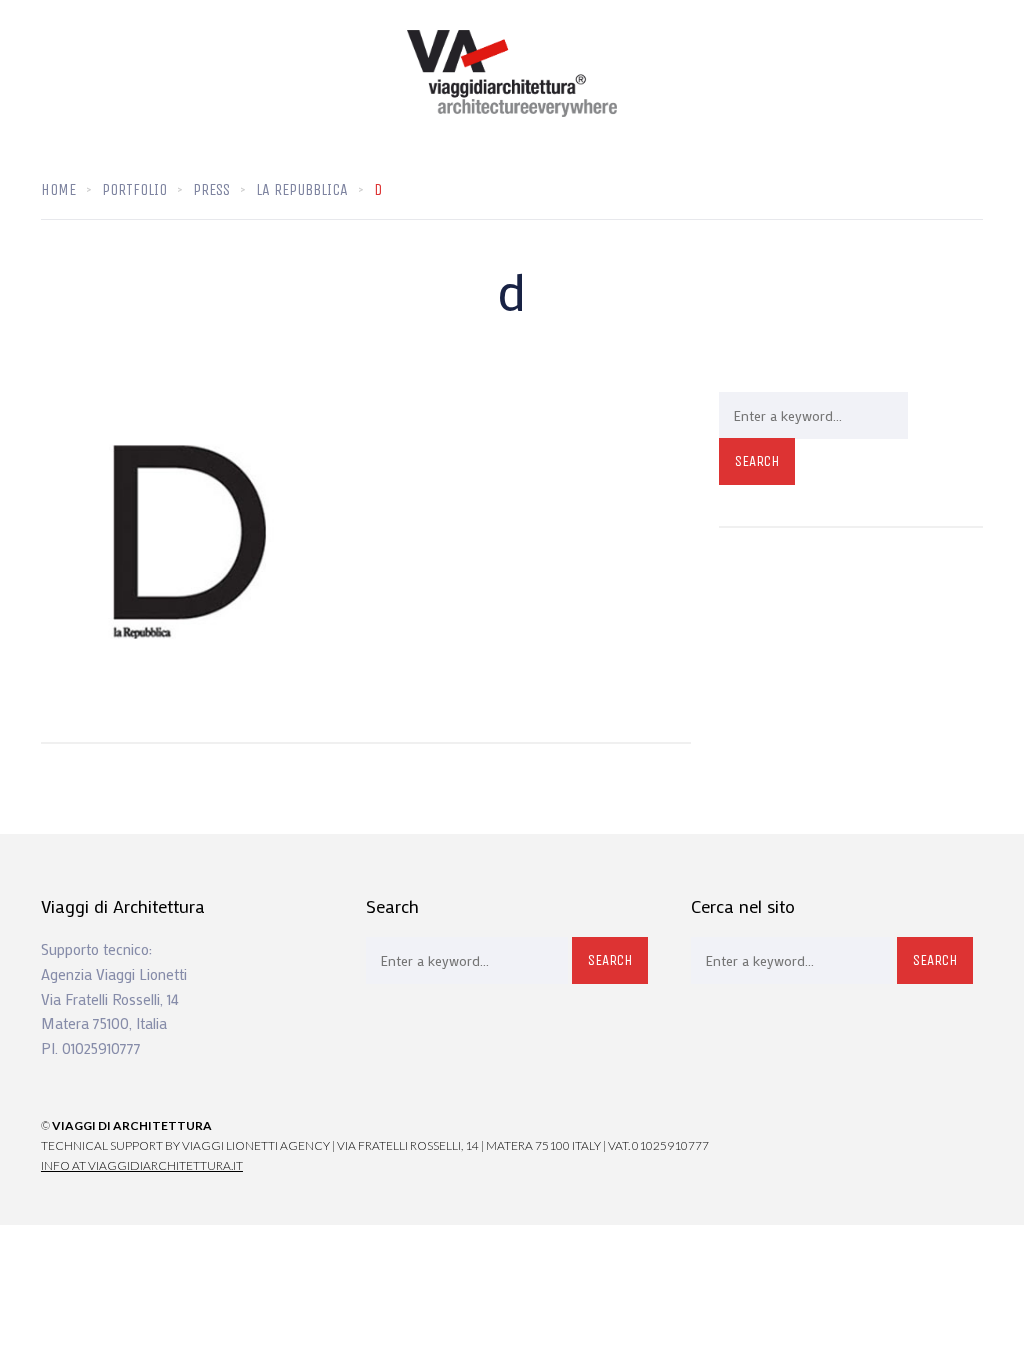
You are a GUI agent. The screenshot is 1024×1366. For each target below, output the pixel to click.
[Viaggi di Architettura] (512, 73)
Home (58, 189)
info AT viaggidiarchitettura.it (142, 1165)
